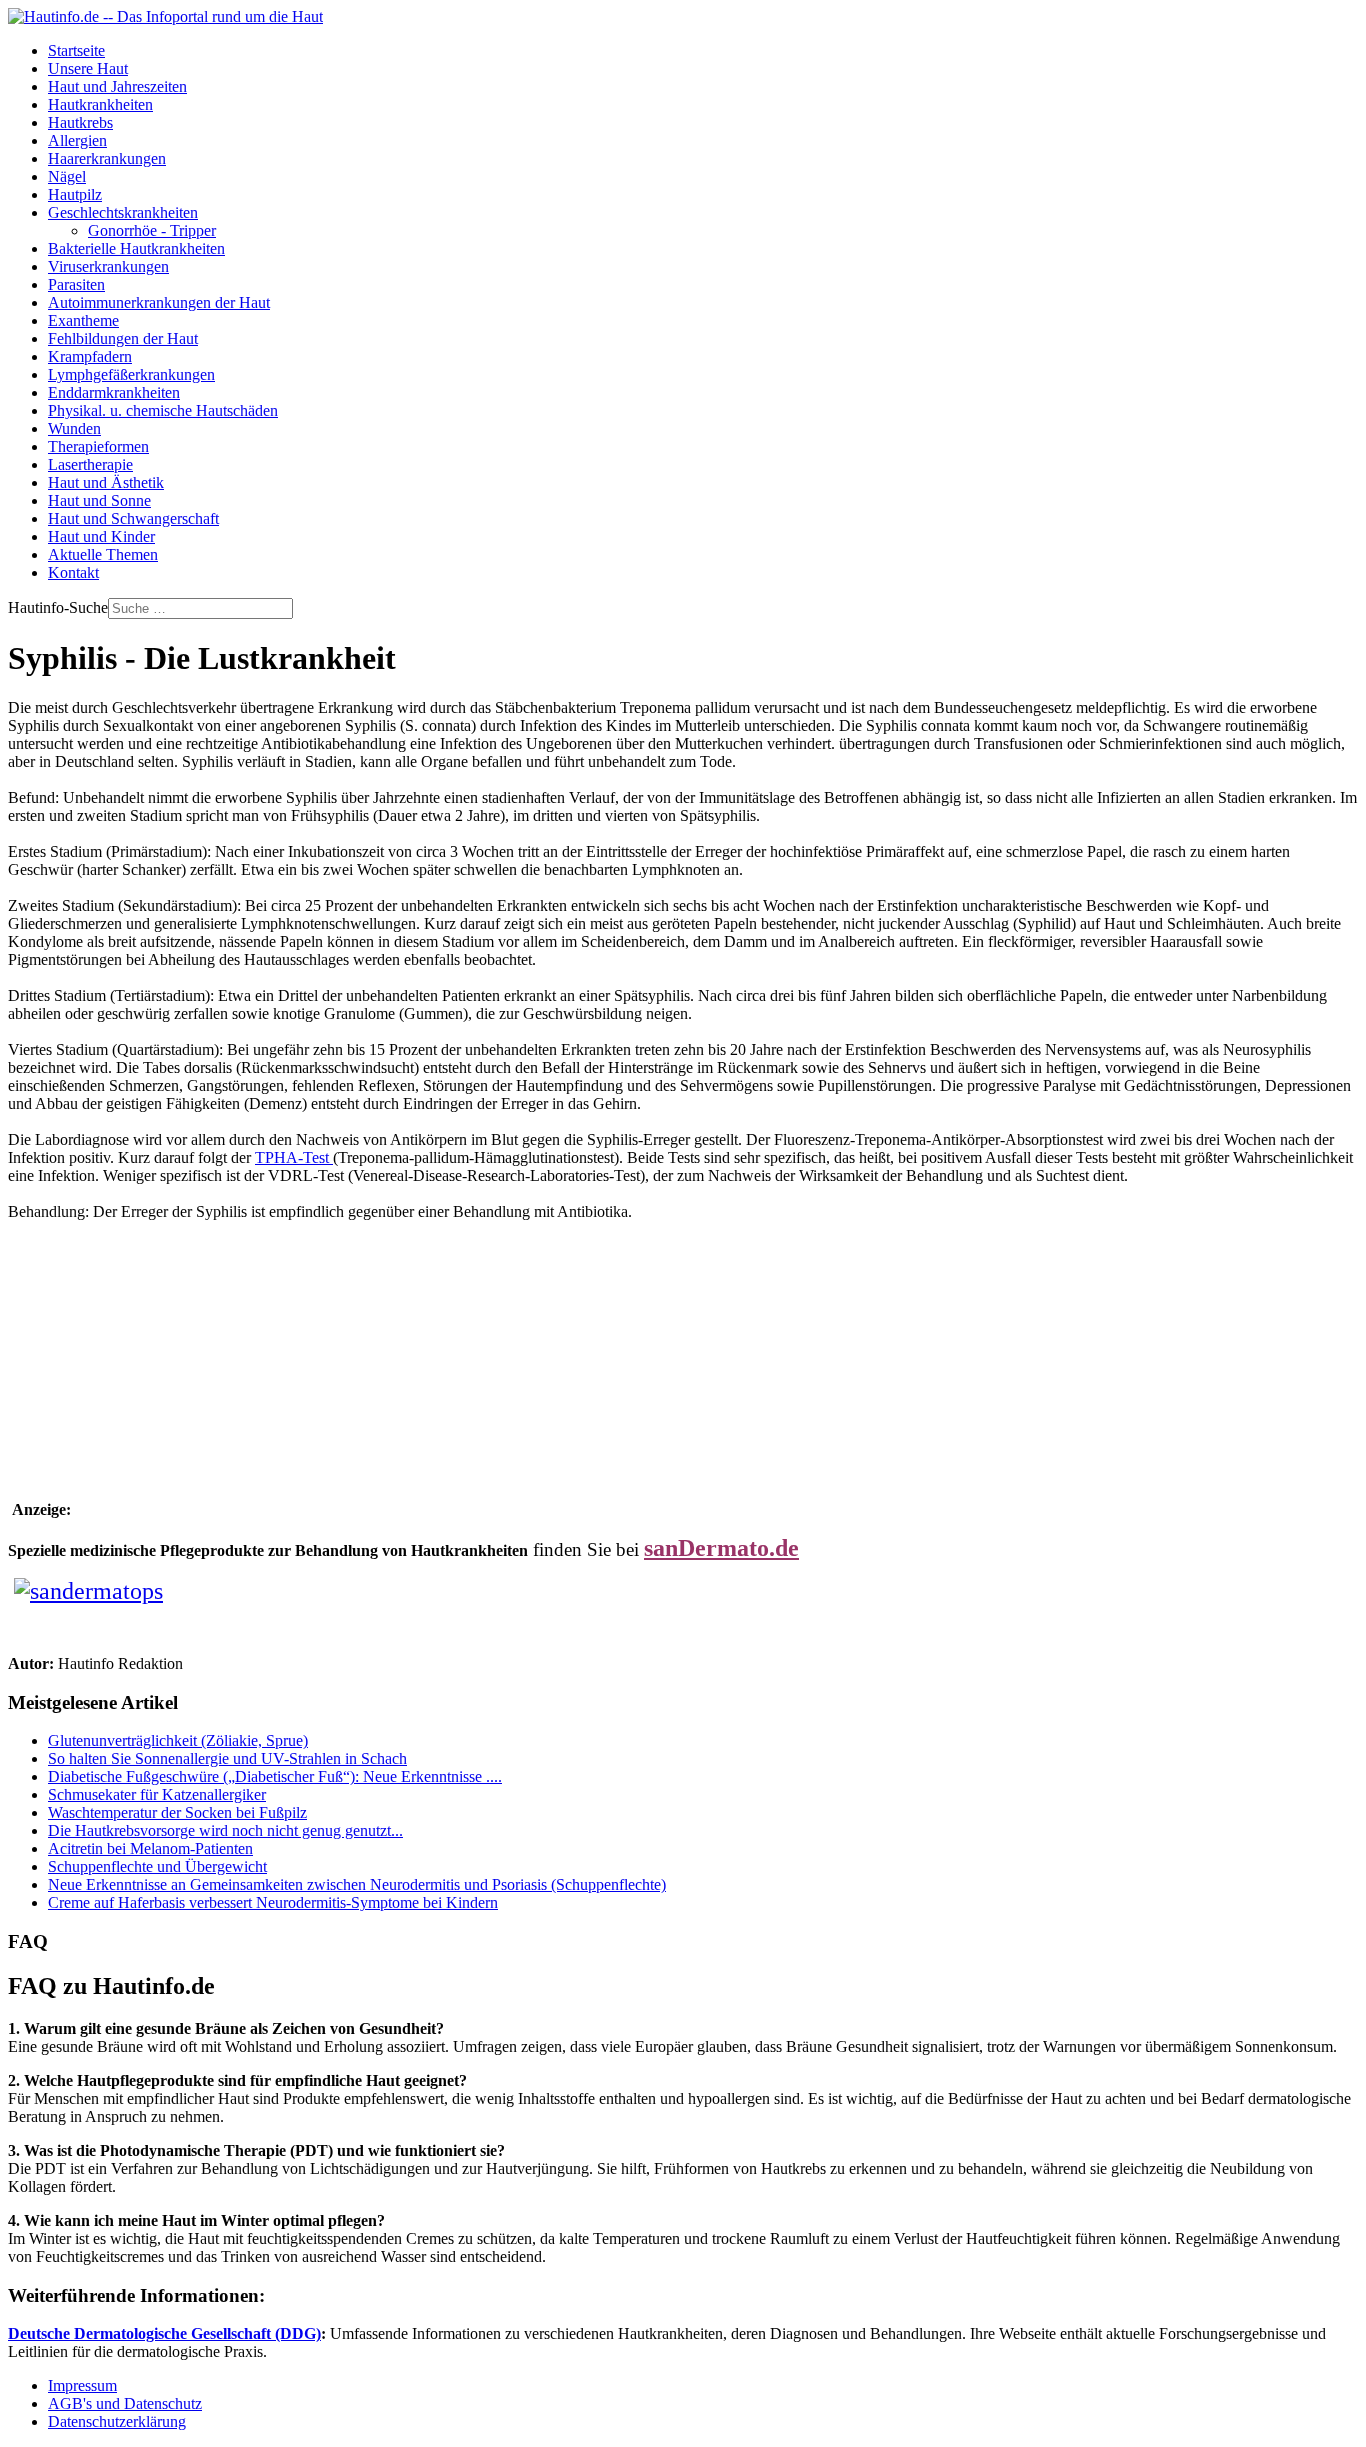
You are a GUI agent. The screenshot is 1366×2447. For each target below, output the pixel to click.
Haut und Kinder (101, 536)
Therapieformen (98, 446)
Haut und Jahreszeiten (117, 86)
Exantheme (83, 320)
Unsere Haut (88, 68)
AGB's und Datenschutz (125, 2403)
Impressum (82, 2385)
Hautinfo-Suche (58, 607)
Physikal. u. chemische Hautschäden (163, 410)
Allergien (77, 140)
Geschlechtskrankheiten (123, 212)
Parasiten (76, 284)
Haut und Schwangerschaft (133, 518)
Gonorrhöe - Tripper (152, 230)
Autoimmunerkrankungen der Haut (159, 302)
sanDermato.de (721, 1548)
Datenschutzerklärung (117, 2421)
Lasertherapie (90, 464)
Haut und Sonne (99, 500)
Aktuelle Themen (103, 554)
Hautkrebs (80, 122)
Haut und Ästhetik (106, 482)
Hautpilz (75, 194)
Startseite (76, 50)
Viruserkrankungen (108, 266)
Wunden (74, 428)
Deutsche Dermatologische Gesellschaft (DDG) (164, 2333)
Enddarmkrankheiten (114, 392)
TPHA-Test (294, 1157)
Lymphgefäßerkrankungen (131, 374)
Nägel (67, 176)
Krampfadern (90, 356)
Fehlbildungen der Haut (123, 338)
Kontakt (73, 572)
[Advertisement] (372, 1334)
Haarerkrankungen (107, 158)
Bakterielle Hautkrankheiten (136, 248)
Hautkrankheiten (100, 104)
